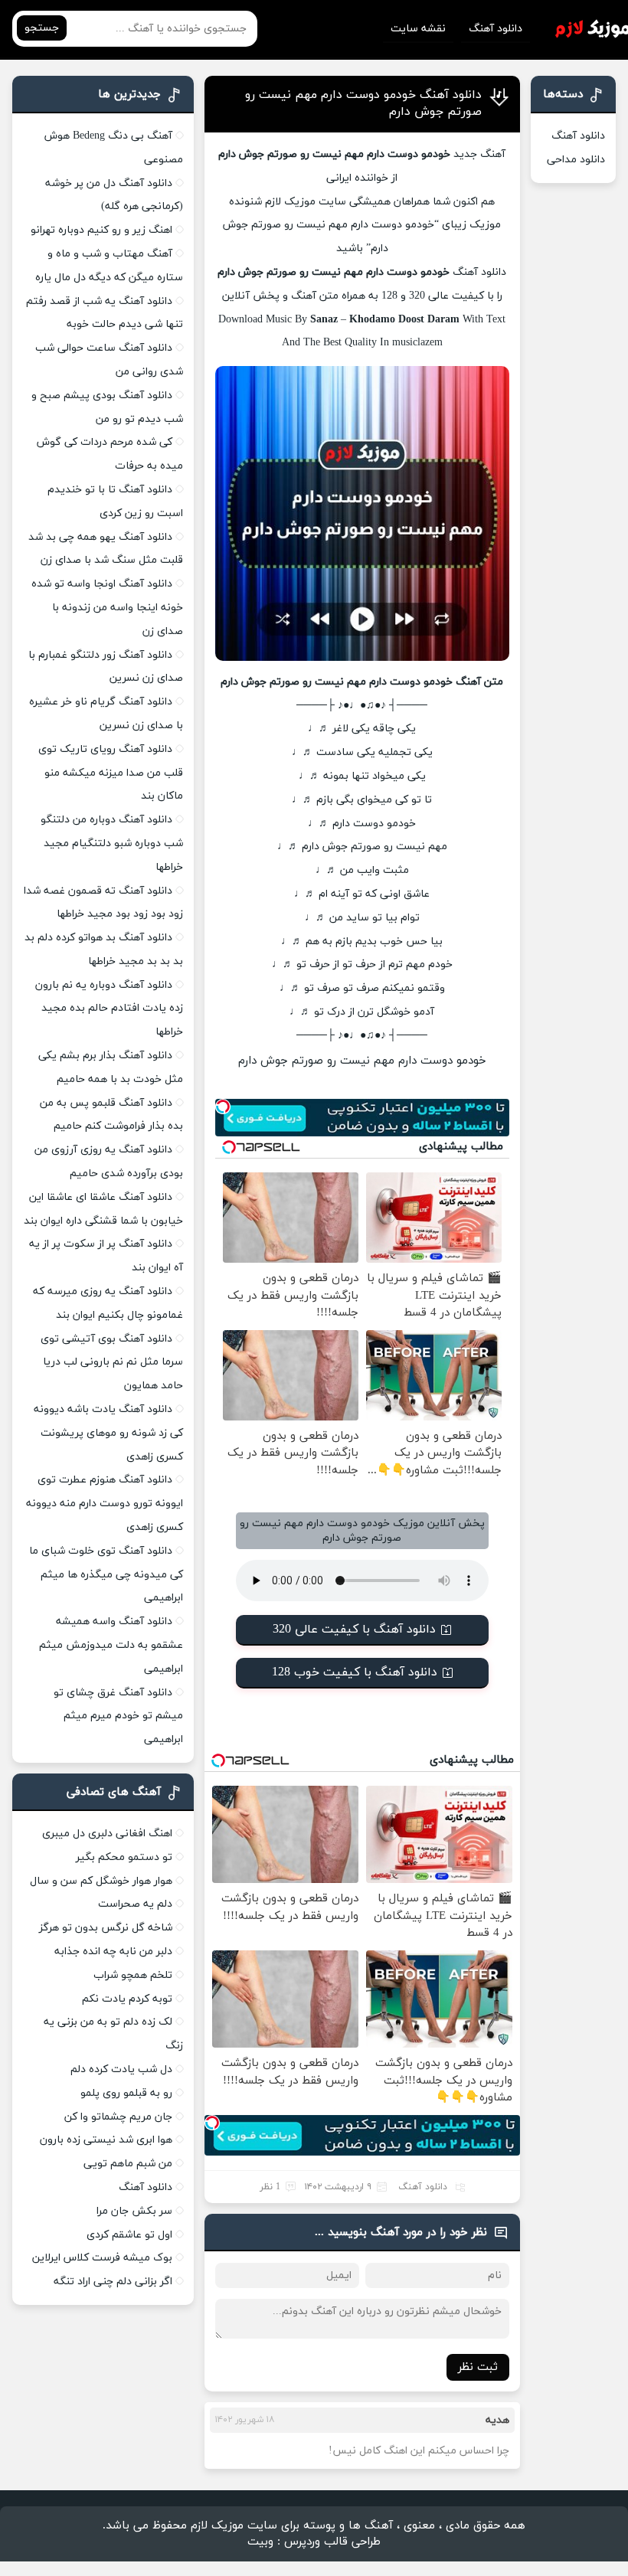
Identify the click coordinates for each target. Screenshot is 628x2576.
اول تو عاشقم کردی (129, 2235)
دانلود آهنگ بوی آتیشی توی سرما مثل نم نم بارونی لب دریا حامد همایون (112, 1363)
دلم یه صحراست (135, 1904)
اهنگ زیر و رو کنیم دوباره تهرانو (101, 230)
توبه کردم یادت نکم (127, 1999)
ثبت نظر (478, 2367)
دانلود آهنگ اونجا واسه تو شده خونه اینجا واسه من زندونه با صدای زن (107, 608)
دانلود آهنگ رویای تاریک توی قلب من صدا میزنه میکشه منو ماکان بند (111, 773)
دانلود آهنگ (496, 29)
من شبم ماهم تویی (128, 2164)
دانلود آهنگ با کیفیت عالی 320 (354, 1630)
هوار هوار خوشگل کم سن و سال (101, 1881)
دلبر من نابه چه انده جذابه (113, 1952)
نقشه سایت (418, 29)
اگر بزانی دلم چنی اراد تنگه (113, 2282)
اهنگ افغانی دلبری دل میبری (107, 1834)
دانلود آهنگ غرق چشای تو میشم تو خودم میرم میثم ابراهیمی (118, 1716)
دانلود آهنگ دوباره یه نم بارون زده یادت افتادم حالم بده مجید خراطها (109, 1009)
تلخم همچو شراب (133, 1975)
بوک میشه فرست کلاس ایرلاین (102, 2258)
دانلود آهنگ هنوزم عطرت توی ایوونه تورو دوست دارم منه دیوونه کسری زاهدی (105, 1504)
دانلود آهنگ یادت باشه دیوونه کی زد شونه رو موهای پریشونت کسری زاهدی (108, 1433)
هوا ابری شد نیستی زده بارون (106, 2140)
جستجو (42, 28)
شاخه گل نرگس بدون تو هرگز (106, 1928)
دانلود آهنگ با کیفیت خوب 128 (355, 1672)
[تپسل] (223, 1107)
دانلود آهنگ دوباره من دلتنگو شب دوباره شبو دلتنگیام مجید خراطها (112, 843)
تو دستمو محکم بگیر (124, 1857)
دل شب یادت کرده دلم (121, 2069)
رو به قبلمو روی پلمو (126, 2093)
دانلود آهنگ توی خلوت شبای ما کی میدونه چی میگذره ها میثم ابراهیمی (106, 1575)
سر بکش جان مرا (134, 2211)
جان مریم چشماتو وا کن (118, 2117)
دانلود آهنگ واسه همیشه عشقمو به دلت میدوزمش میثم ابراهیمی (111, 1645)
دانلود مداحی (576, 160)
